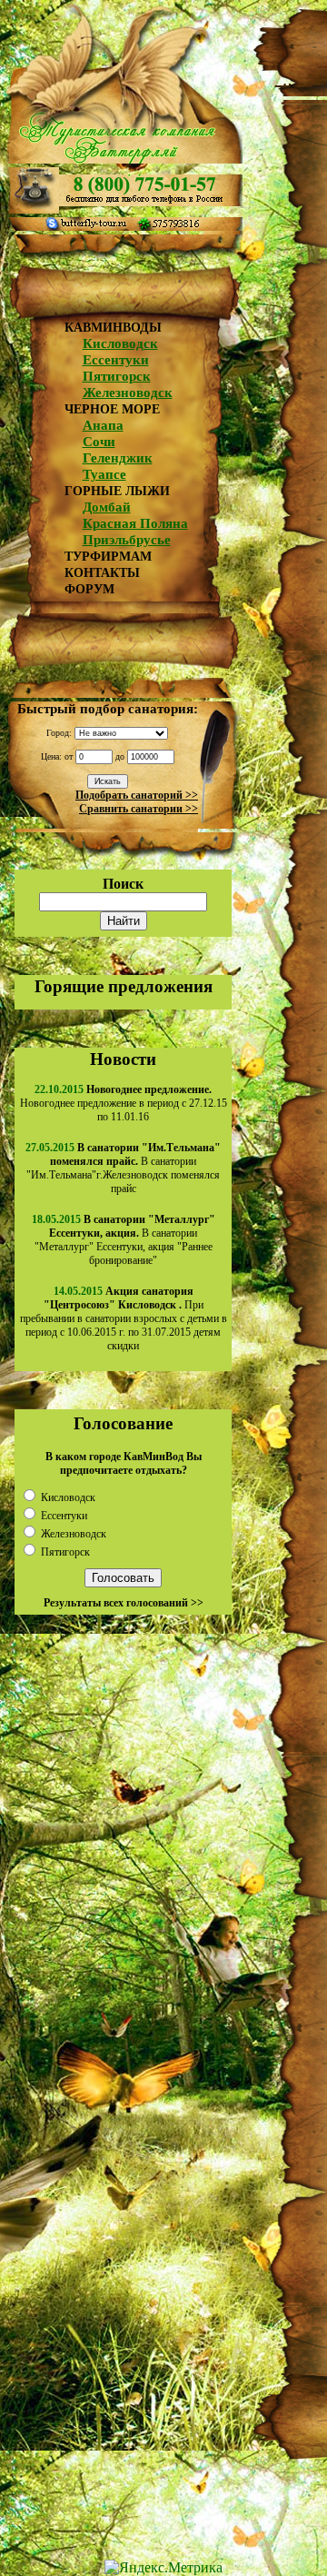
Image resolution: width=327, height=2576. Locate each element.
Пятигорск (117, 376)
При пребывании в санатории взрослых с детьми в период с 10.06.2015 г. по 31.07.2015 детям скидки (124, 1318)
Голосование (123, 1423)
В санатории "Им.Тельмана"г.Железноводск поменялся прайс (124, 1168)
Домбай (107, 507)
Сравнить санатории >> (139, 809)
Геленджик (118, 458)
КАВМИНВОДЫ (113, 328)
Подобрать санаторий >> (137, 795)
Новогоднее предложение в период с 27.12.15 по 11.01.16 (124, 1103)
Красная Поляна (135, 523)
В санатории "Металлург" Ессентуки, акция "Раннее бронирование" (125, 1240)
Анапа (103, 425)
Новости (123, 1059)
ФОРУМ (89, 589)
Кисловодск (120, 343)
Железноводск (128, 393)
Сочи (99, 442)
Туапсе (104, 474)
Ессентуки (116, 360)
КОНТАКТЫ (102, 573)
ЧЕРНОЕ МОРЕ (112, 409)
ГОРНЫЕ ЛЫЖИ (117, 491)
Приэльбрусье (127, 540)
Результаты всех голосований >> (124, 1603)
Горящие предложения (124, 986)
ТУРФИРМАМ (108, 557)
